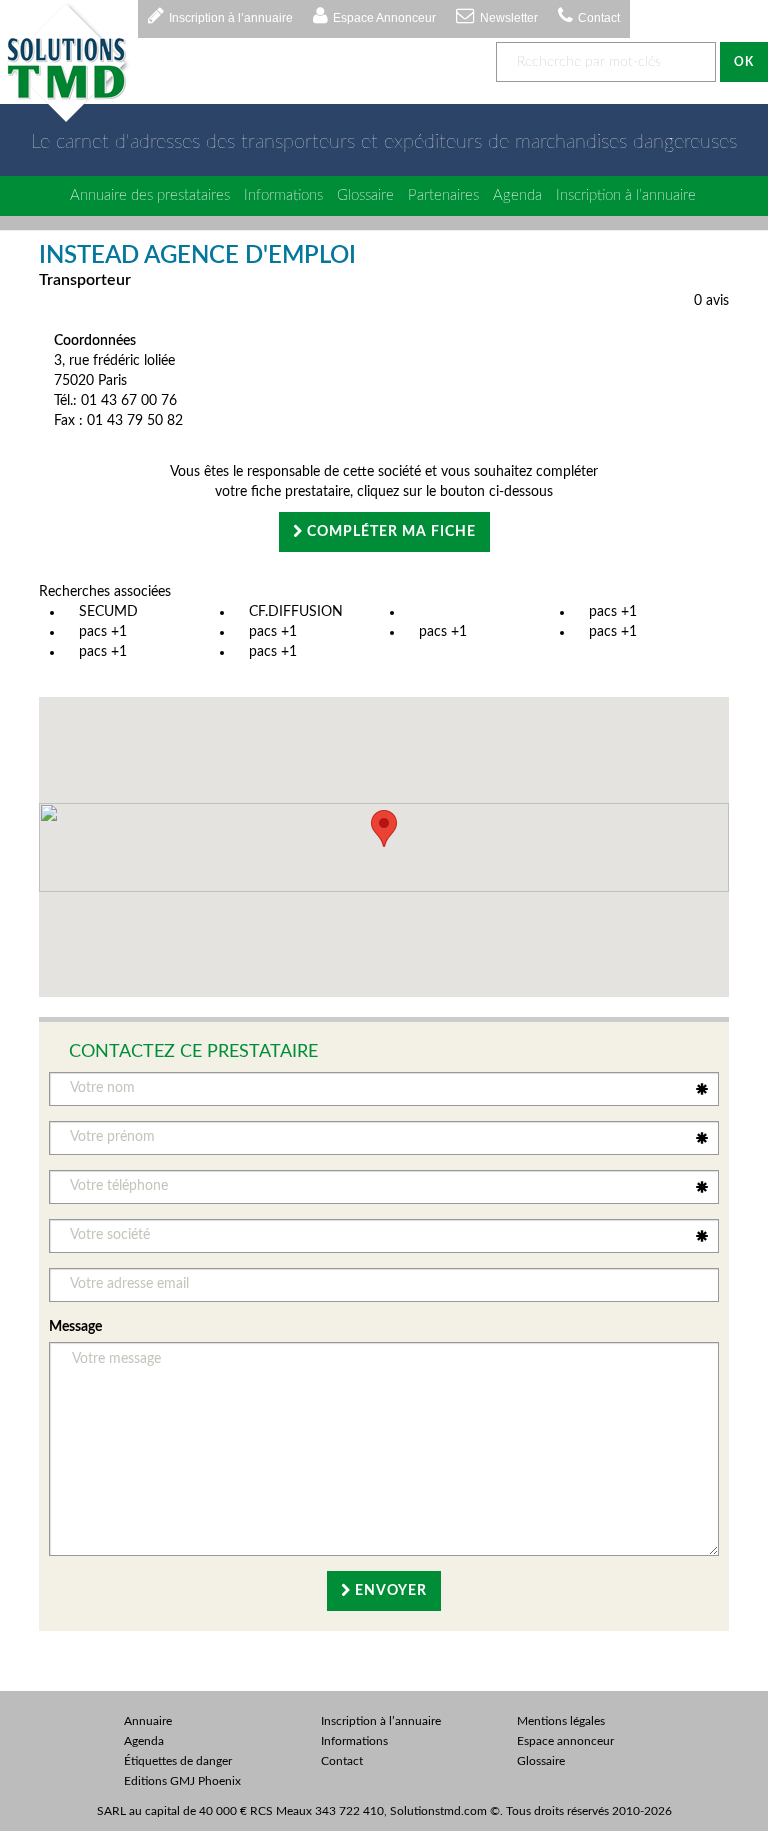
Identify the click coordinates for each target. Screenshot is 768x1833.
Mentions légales (561, 1721)
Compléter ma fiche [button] (389, 532)
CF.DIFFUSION (296, 612)
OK (744, 62)
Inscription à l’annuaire (231, 18)
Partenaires (443, 195)
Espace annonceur (565, 1741)
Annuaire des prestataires (150, 195)
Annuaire (148, 1721)
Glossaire (365, 195)
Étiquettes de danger (178, 1761)
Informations (283, 195)
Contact (599, 18)
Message (75, 1327)
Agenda (517, 195)
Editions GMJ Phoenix (182, 1781)
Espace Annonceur (384, 18)
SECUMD (108, 612)
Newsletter (509, 18)
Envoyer (389, 1591)
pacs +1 (613, 612)
